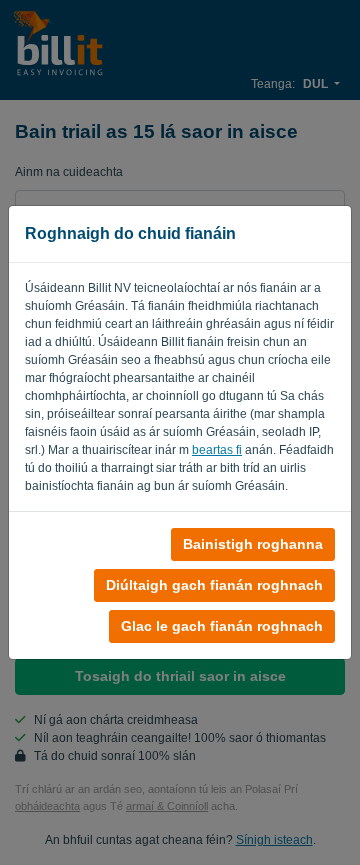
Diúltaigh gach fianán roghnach (214, 585)
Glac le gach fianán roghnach (222, 626)
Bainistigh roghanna (253, 544)
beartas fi (217, 450)
